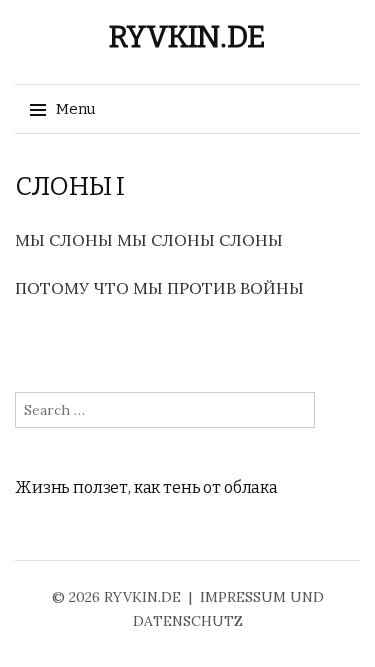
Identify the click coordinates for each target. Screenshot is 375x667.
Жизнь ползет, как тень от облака (146, 487)
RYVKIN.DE (187, 37)
